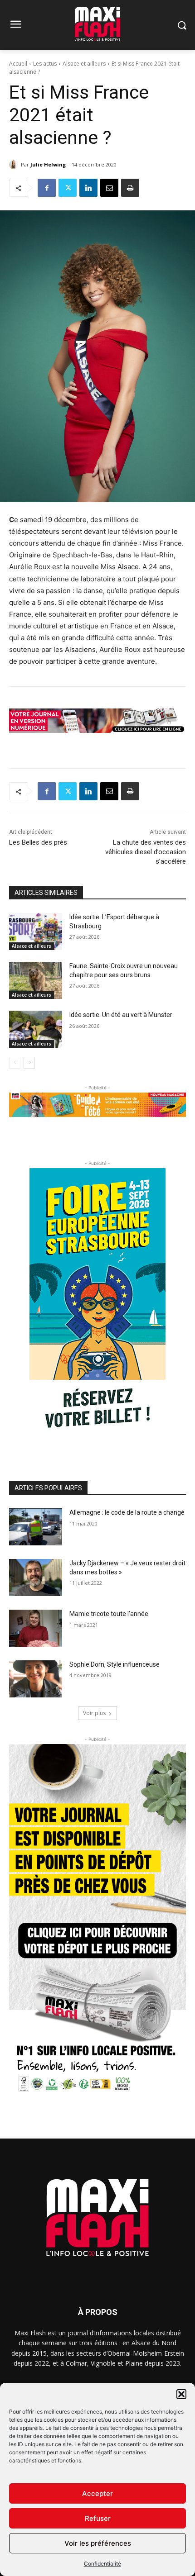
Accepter (97, 2493)
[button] (181, 2394)
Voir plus (94, 1713)
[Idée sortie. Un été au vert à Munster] (36, 1029)
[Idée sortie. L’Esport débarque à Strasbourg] (36, 932)
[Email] (109, 188)
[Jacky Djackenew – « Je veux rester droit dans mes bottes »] (36, 1578)
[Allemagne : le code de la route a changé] (36, 1527)
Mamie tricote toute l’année (109, 1614)
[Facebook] (47, 188)
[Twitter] (68, 188)
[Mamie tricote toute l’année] (36, 1628)
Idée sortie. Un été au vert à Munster (121, 1015)
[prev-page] (15, 1063)
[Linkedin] (88, 188)
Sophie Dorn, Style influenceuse (115, 1664)
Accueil (18, 64)
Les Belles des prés (38, 842)
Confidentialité (102, 2564)
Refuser (98, 2518)
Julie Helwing (48, 164)
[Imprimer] (130, 188)
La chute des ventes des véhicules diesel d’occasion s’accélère (146, 852)
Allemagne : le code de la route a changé (127, 1512)
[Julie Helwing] (15, 165)
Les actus (45, 64)
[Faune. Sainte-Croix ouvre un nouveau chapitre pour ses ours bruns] (36, 980)
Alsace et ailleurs (84, 64)
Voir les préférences (98, 2543)
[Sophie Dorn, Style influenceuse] (36, 1679)
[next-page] (29, 1063)
